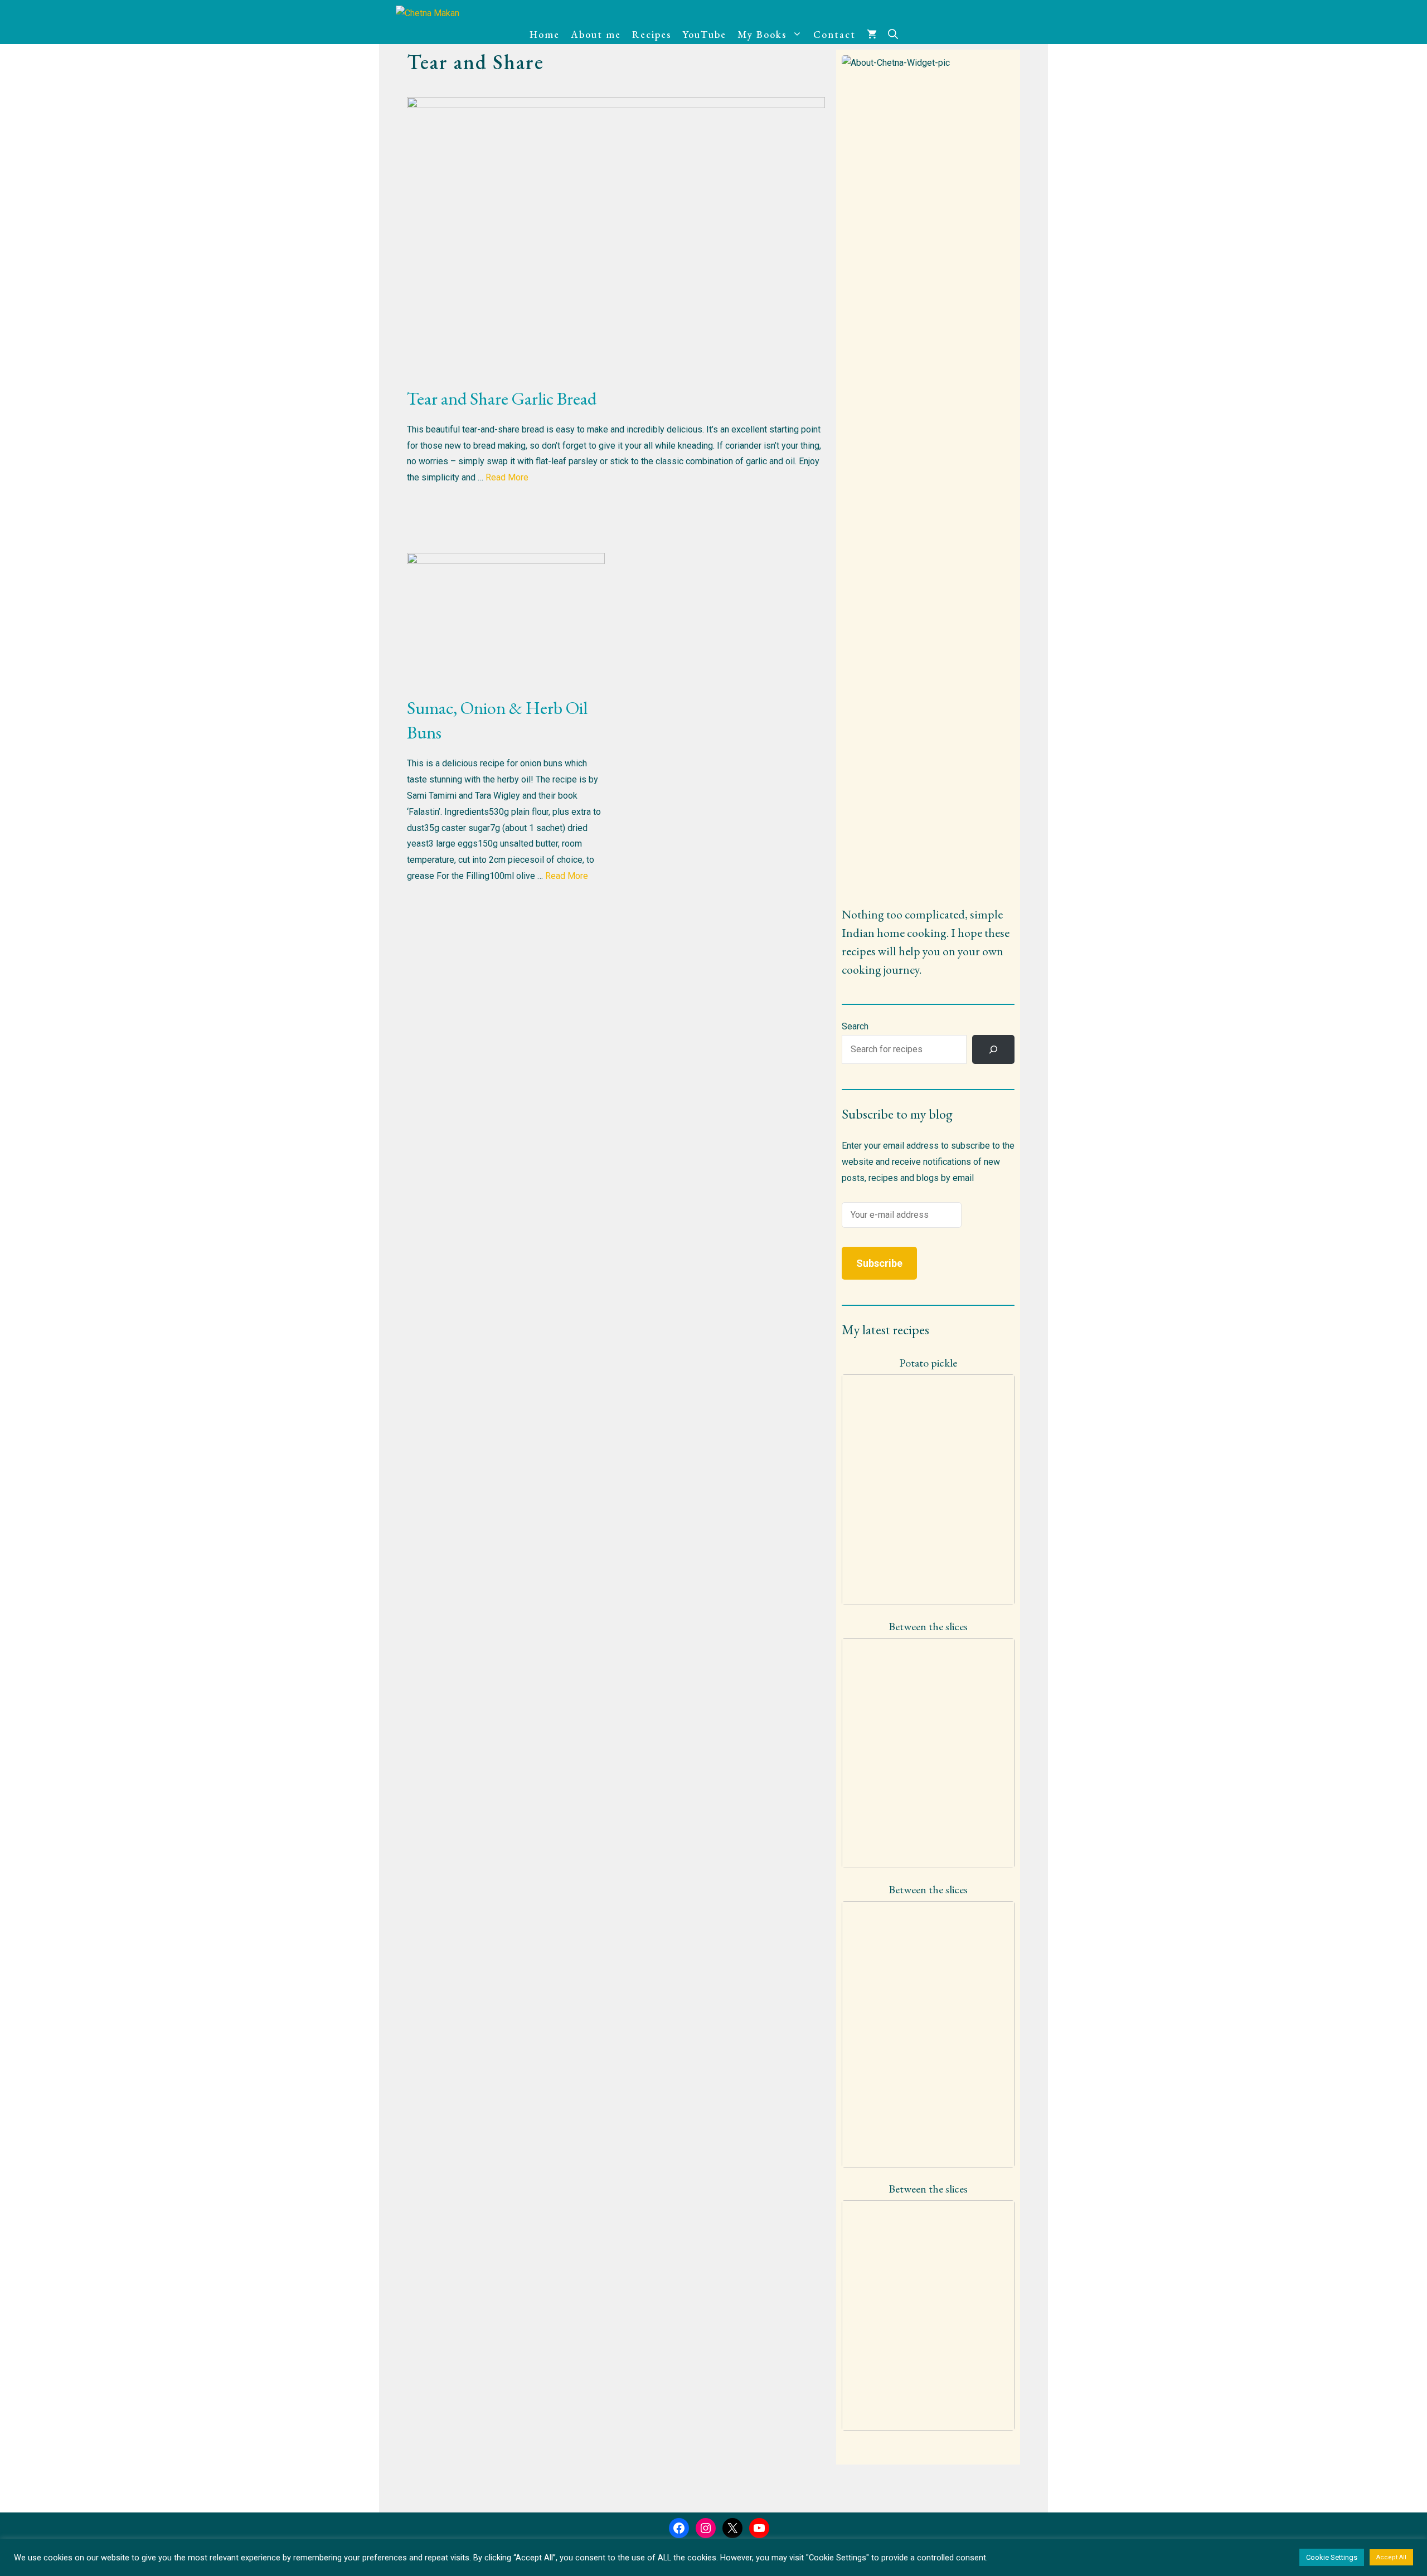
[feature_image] (928, 1489)
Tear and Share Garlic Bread (502, 398)
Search (855, 1026)
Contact (834, 34)
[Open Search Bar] (893, 35)
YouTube (704, 34)
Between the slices (928, 1626)
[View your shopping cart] (872, 35)
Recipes (652, 34)
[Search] (993, 1049)
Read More (507, 477)
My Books (762, 34)
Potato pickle (928, 1363)
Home (545, 34)
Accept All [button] (1391, 2557)
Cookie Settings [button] (1332, 2557)
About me (596, 34)
